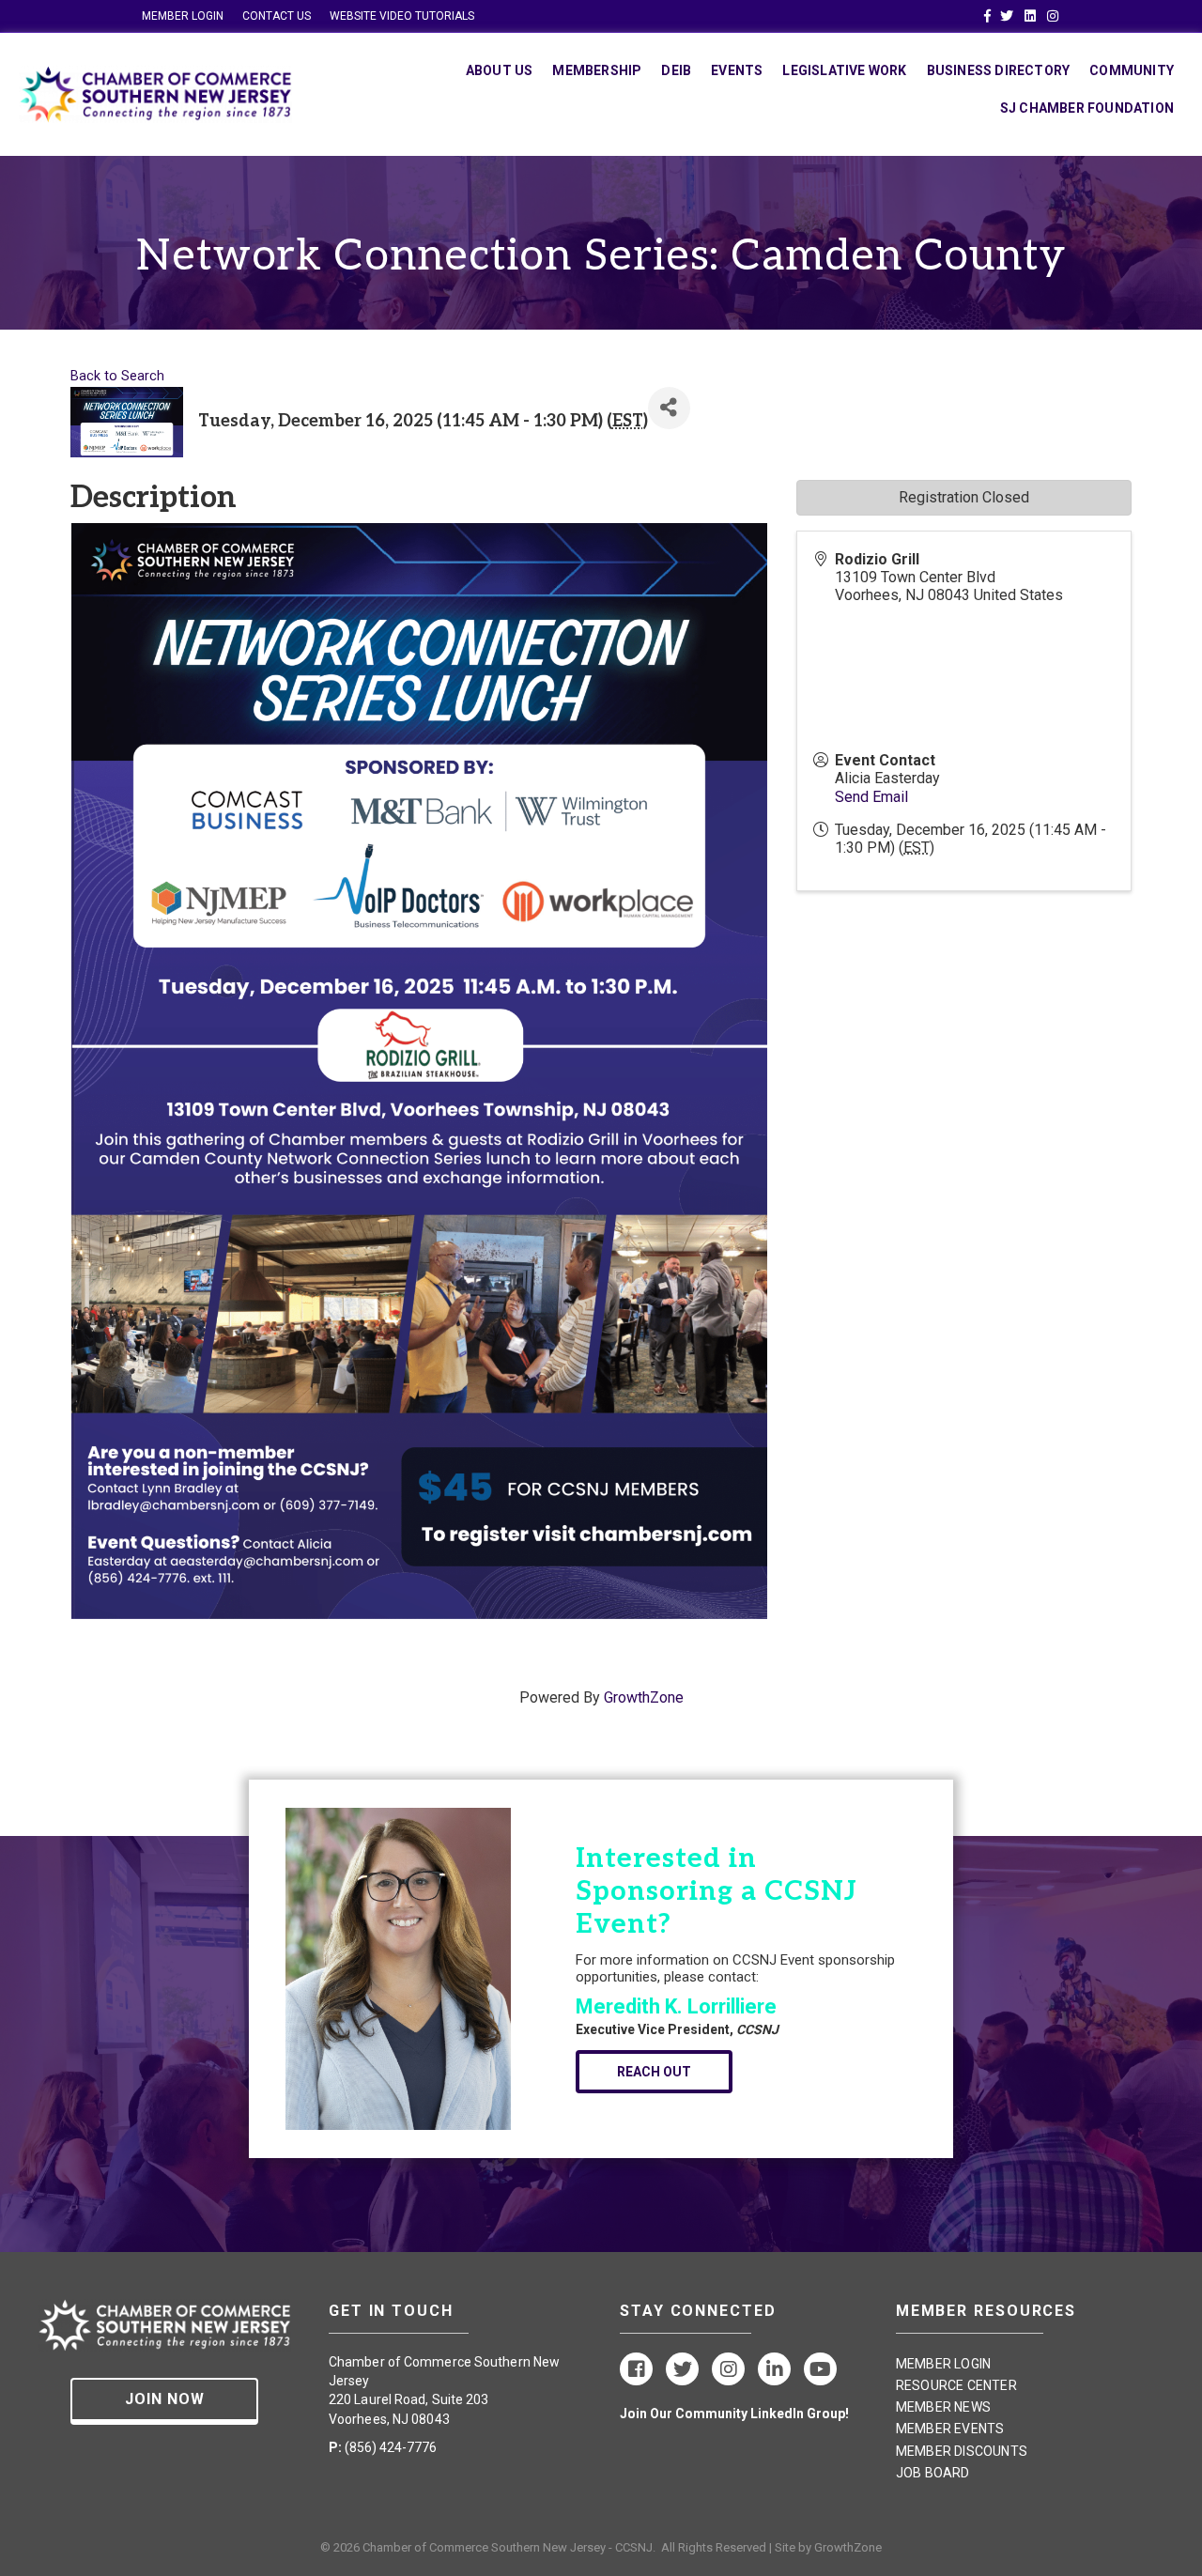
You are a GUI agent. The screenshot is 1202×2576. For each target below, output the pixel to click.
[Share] (669, 408)
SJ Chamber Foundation (1087, 108)
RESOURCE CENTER (956, 2385)
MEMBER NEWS (943, 2407)
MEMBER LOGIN (183, 16)
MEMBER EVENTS (950, 2429)
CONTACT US (277, 16)
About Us (500, 70)
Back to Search (117, 376)
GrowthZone (644, 1697)
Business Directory (999, 70)
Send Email (871, 797)
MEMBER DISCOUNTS (962, 2451)
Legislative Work (844, 70)
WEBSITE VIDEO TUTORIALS (402, 16)
